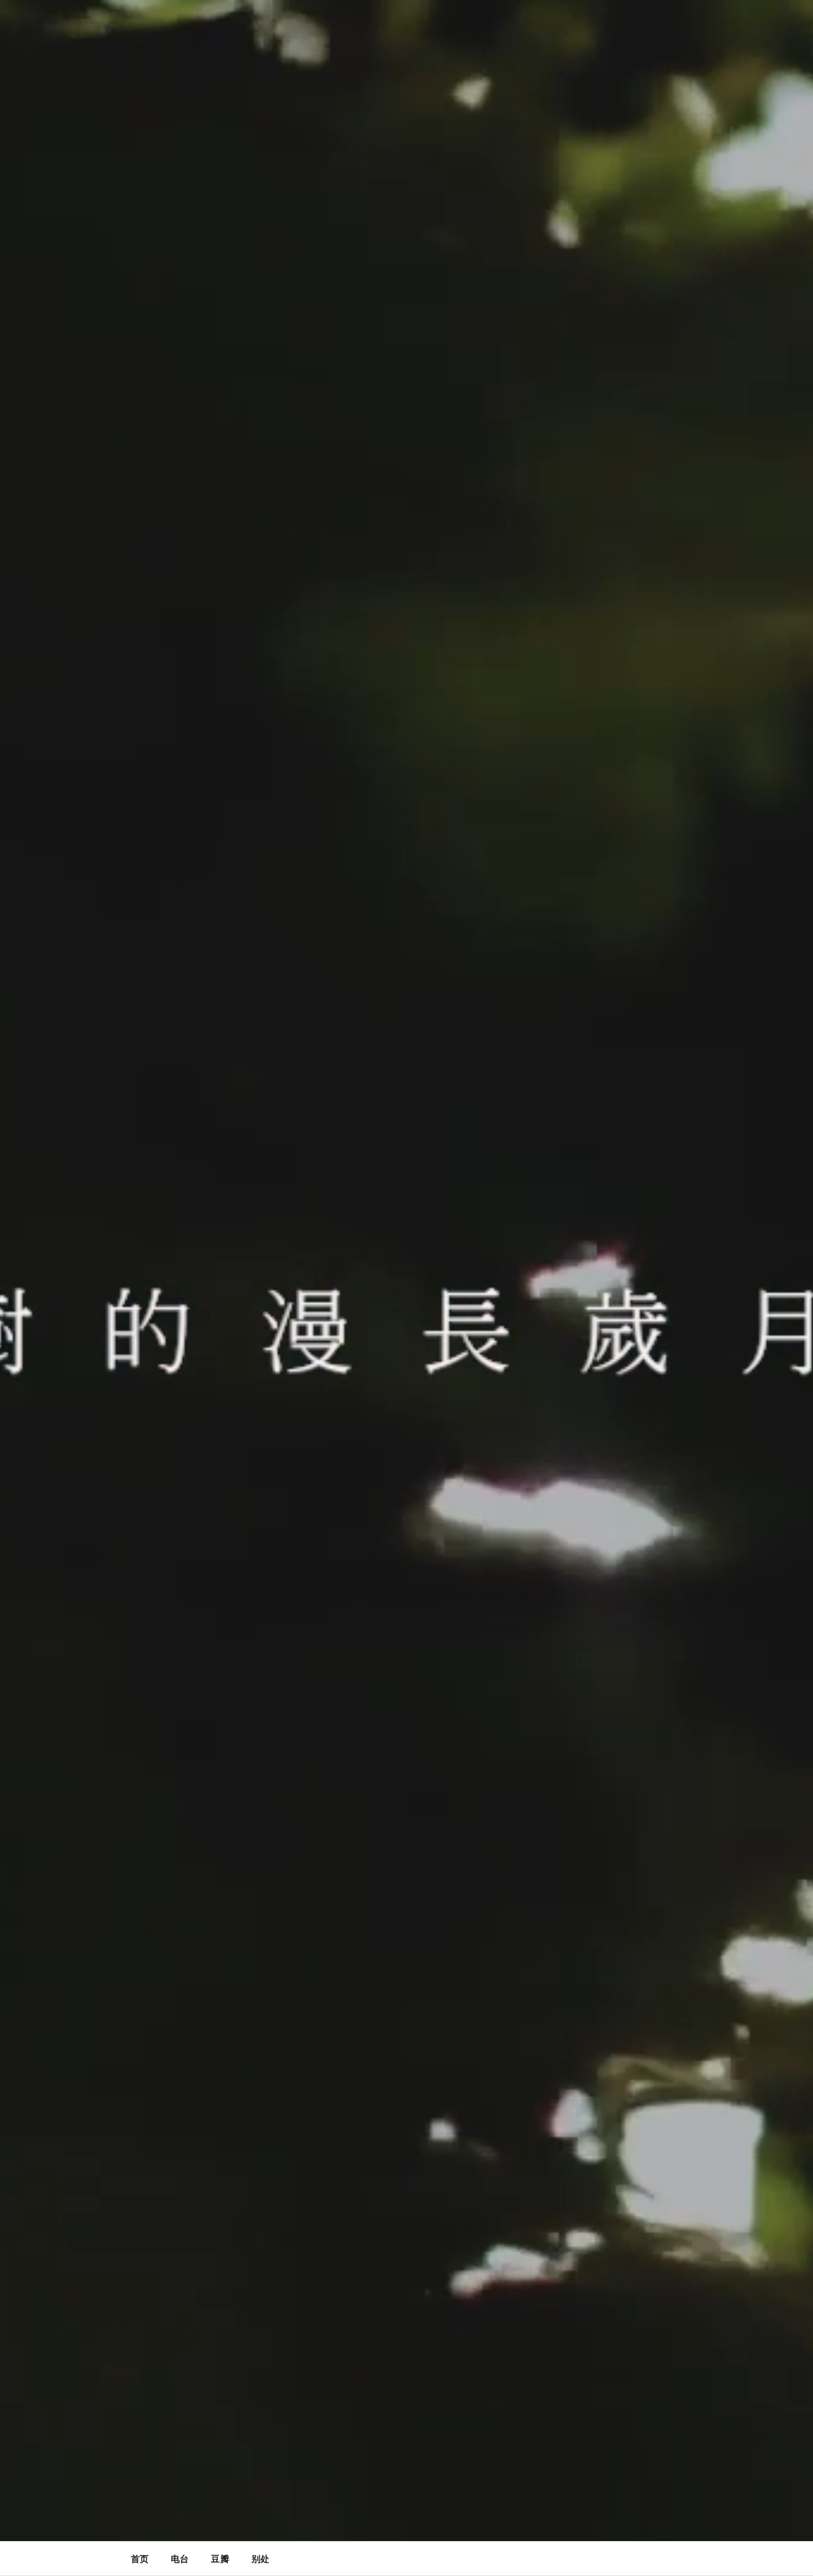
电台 (180, 2559)
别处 (260, 2559)
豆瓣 (220, 2559)
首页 (140, 2559)
